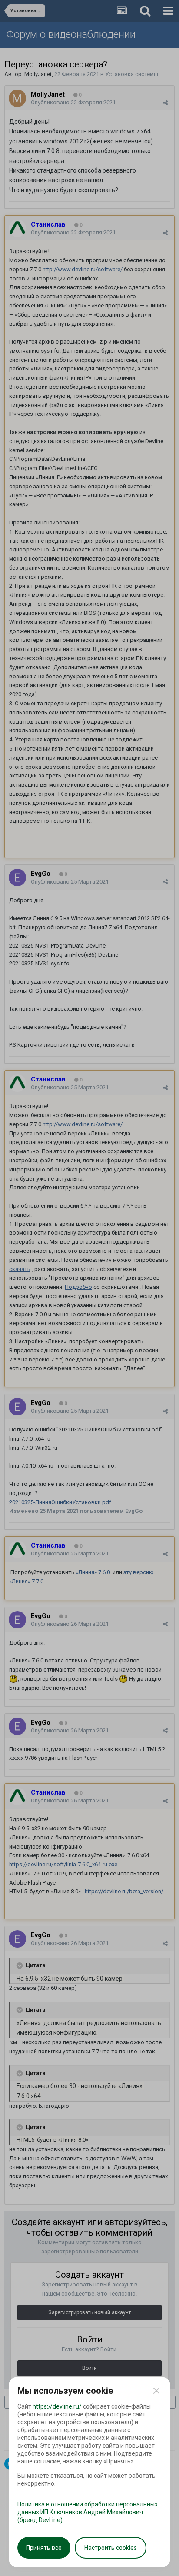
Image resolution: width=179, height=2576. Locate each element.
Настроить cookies (111, 2548)
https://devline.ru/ (57, 2406)
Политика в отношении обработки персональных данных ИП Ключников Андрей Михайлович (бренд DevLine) (88, 2512)
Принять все (44, 2548)
